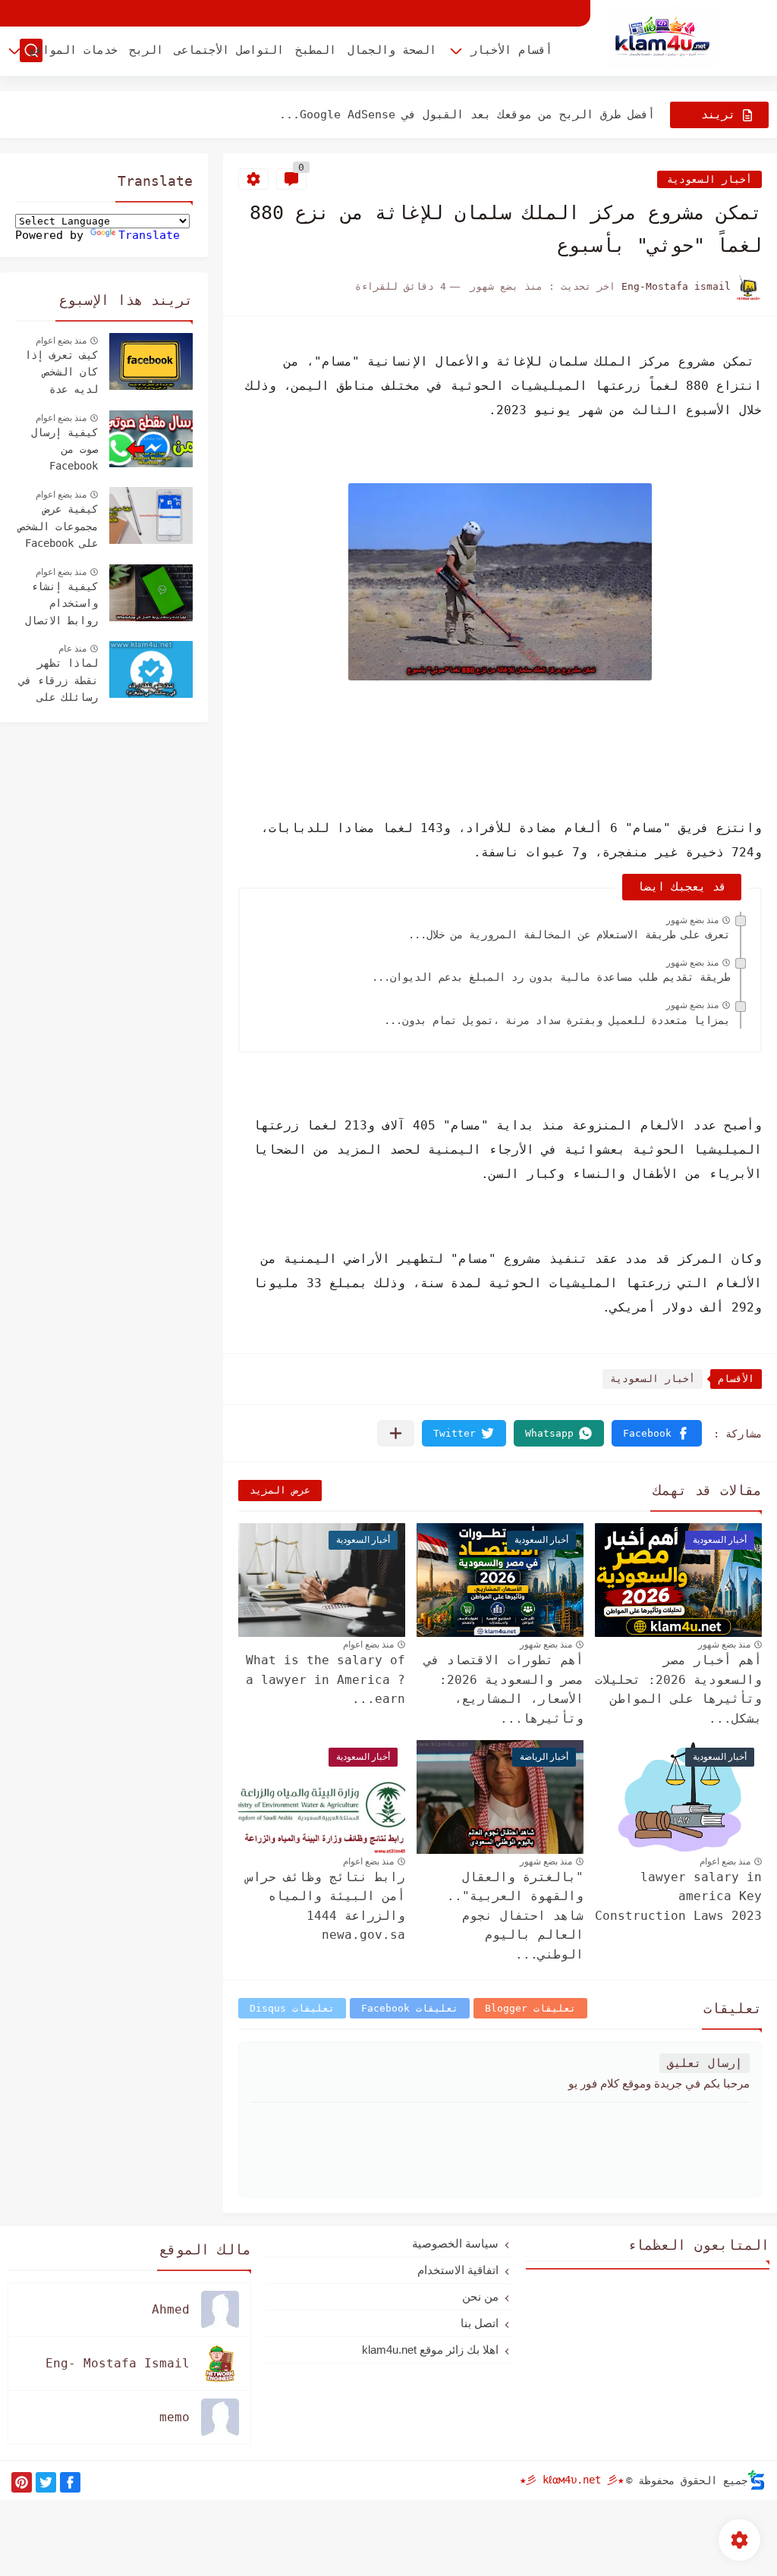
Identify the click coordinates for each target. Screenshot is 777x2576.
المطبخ (316, 50)
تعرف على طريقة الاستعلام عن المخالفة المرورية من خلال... (569, 935)
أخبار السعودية (709, 179)
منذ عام (72, 649)
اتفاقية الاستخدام (458, 2270)
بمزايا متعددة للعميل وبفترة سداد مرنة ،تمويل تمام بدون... (557, 1020)
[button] (657, 1433)
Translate (149, 235)
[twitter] (46, 2482)
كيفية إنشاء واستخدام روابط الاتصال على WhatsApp (61, 605)
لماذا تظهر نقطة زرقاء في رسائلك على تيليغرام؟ (58, 682)
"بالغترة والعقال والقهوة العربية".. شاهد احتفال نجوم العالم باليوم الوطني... (515, 1916)
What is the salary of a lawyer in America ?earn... (326, 1679)
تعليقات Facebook (410, 2008)
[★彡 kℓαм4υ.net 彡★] (662, 37)
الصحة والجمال (392, 50)
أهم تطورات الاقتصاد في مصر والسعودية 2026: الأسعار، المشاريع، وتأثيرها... (504, 1689)
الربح (146, 50)
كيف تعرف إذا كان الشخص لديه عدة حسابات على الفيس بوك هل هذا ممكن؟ (61, 374)
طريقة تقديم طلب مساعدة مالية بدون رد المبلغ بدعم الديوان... (551, 977)
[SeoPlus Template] (757, 2480)
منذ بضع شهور (692, 920)
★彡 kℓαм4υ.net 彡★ (572, 2480)
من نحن (480, 2296)
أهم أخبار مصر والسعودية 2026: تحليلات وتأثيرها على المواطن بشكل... (678, 1689)
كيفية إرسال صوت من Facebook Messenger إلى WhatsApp (58, 451)
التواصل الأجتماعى (229, 50)
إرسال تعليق (705, 2063)
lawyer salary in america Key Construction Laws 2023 (678, 1896)
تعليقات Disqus (292, 2008)
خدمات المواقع (73, 50)
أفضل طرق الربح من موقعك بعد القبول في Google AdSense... (467, 115)
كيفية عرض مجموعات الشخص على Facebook (58, 526)
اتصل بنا (480, 2323)
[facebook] (70, 2482)
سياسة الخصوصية (455, 2243)
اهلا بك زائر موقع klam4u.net (430, 2350)
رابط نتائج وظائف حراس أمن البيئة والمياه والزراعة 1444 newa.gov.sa (326, 1906)
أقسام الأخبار (511, 50)
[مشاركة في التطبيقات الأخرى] (396, 1433)
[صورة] (151, 361)
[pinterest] (22, 2482)
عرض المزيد (280, 1490)
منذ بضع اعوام (368, 1645)
